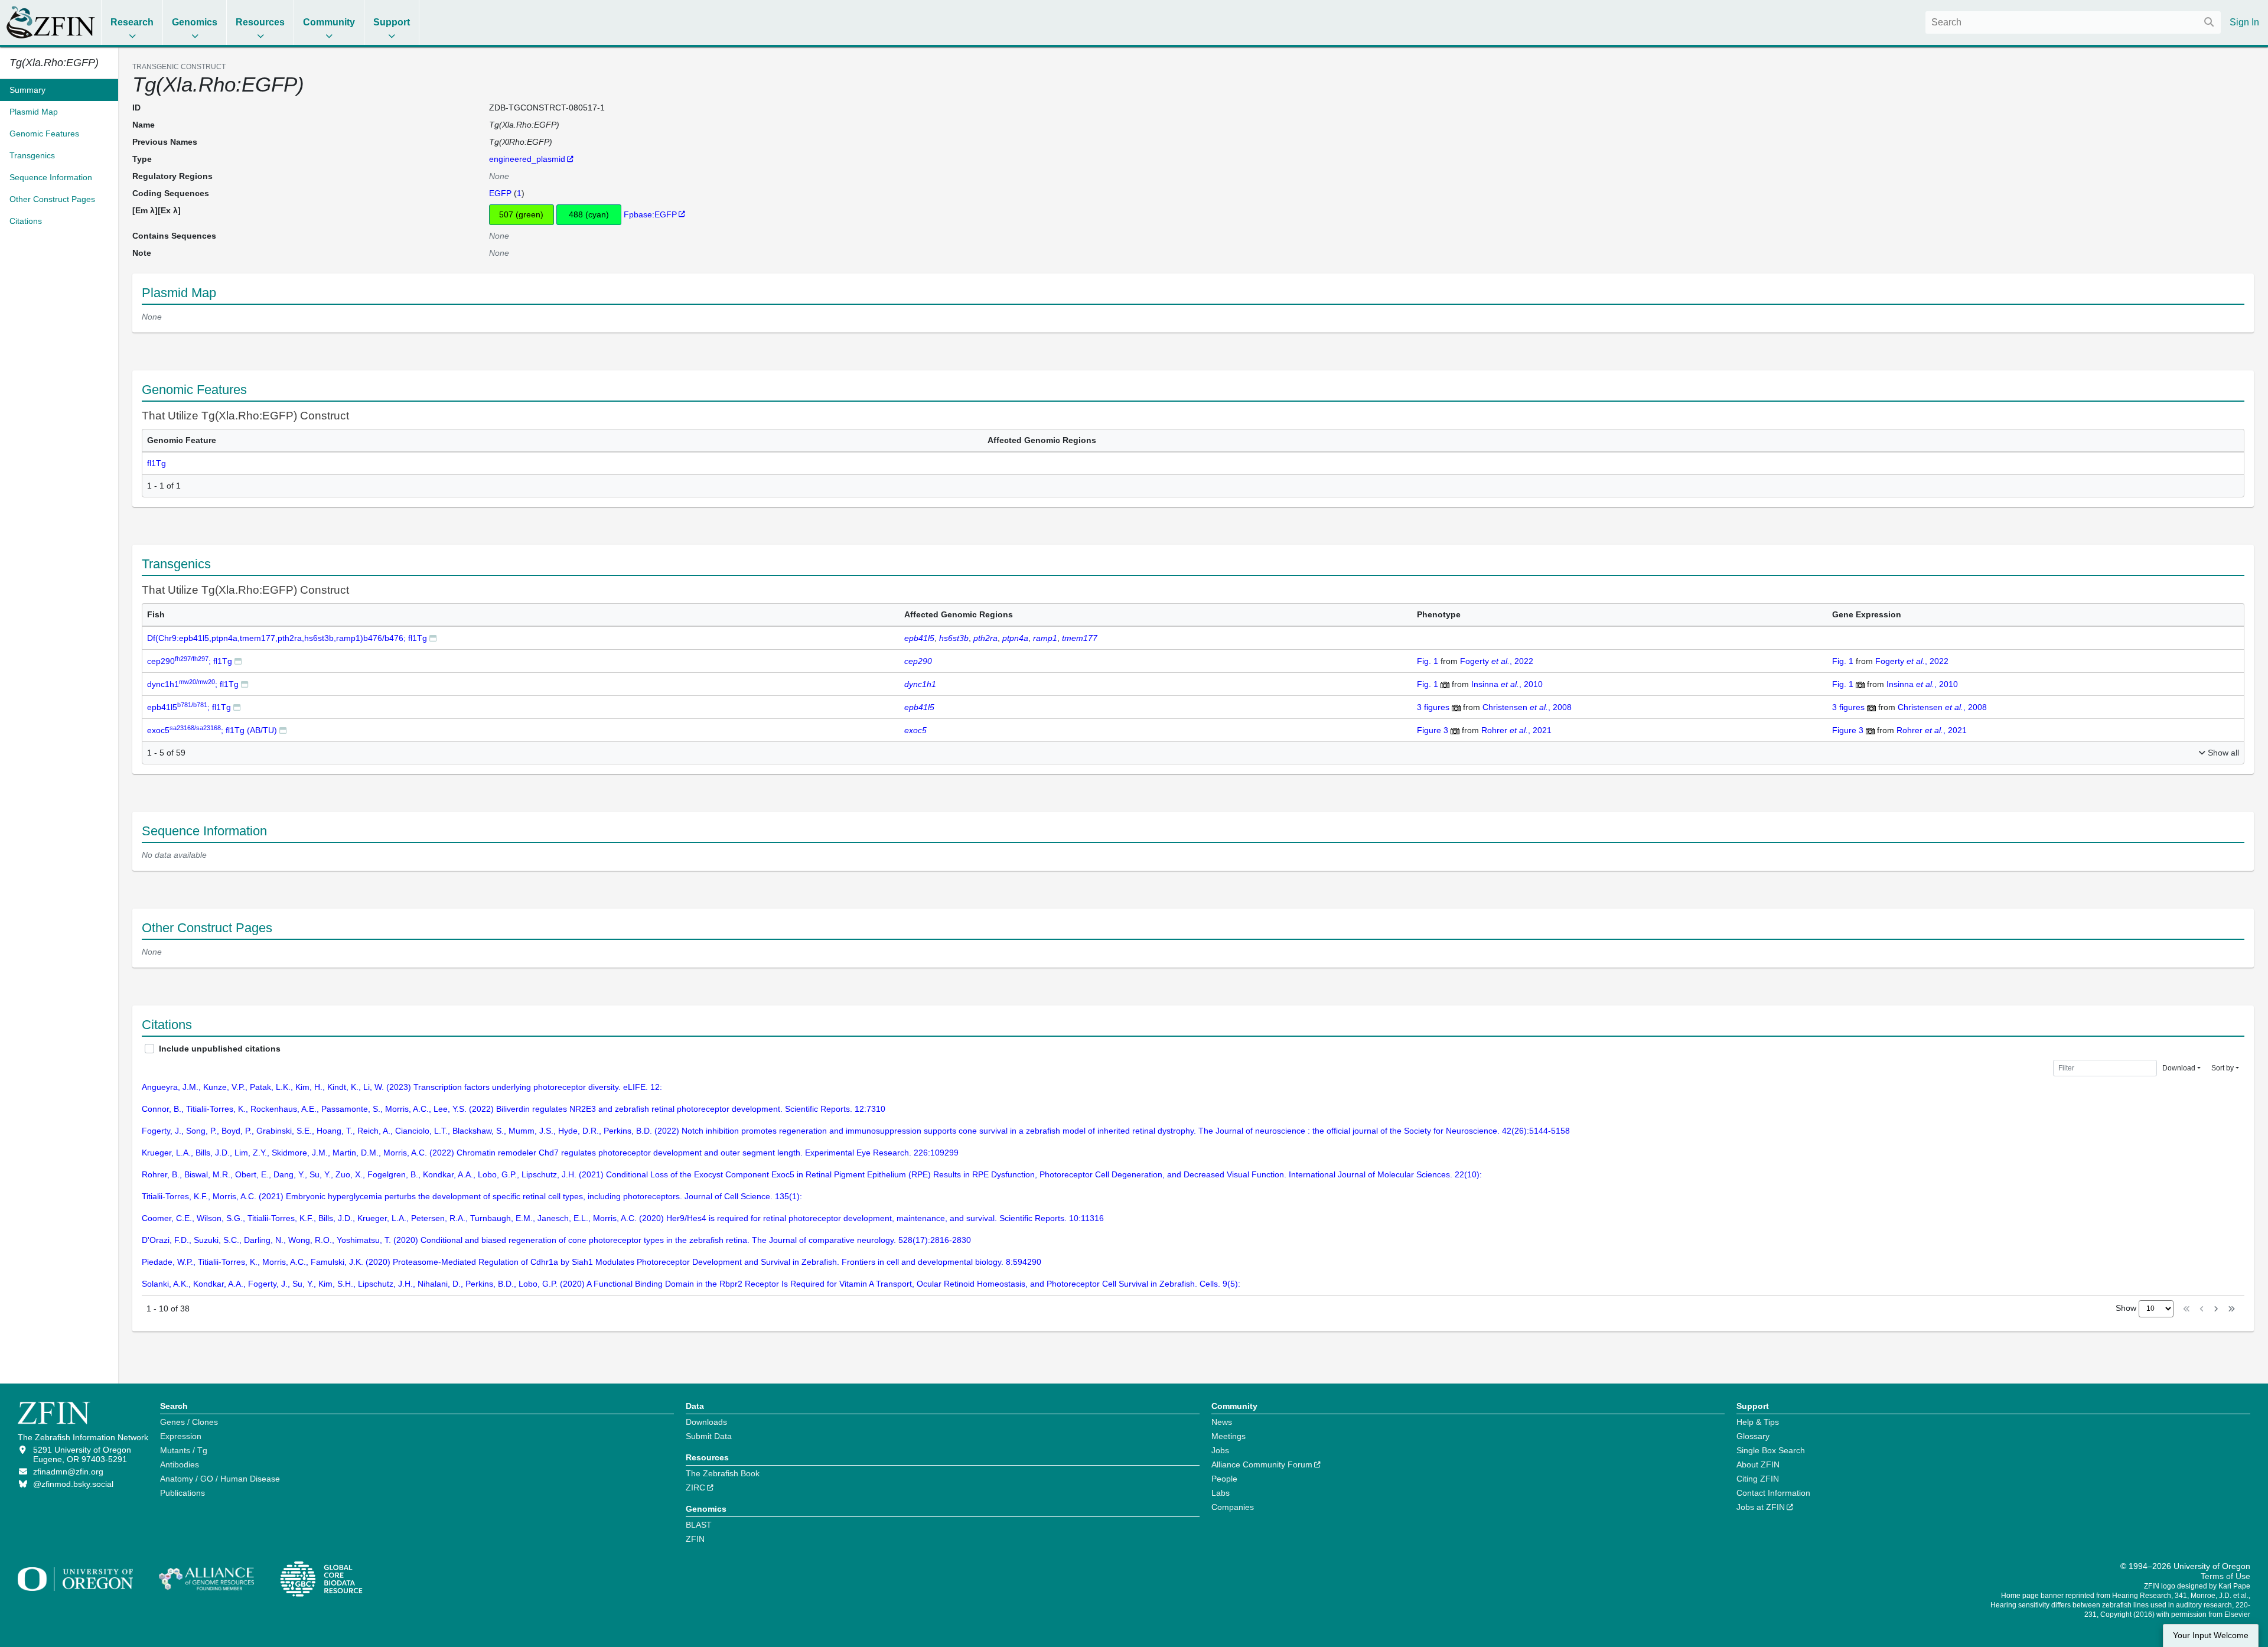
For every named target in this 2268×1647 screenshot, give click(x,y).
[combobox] (2073, 22)
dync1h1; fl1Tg (193, 684)
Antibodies (180, 1464)
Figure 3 (1434, 730)
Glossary (1753, 1436)
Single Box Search (1771, 1450)
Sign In (2244, 22)
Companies (1233, 1507)
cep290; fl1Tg (190, 661)
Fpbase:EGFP (650, 214)
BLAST (699, 1525)
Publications (183, 1493)
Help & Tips (1758, 1422)
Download (2179, 1068)
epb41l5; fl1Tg (189, 707)
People (1224, 1479)
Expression (181, 1436)
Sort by (2223, 1068)
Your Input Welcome (2211, 1635)
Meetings (1228, 1436)
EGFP (500, 193)
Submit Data (709, 1436)
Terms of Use (2225, 1576)
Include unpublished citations (220, 1049)
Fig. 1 (1429, 661)
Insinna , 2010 (1507, 684)
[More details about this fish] (433, 638)
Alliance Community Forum (1262, 1464)
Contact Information (1773, 1493)
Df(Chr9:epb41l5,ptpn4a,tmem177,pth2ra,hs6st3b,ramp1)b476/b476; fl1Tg (287, 638)
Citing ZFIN (1758, 1479)
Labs (1221, 1493)
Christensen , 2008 (1527, 707)
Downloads (706, 1422)
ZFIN (695, 1539)
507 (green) (521, 214)
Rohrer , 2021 (1516, 730)
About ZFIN (1758, 1464)
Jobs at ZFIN (1761, 1507)
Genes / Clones (189, 1422)
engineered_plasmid (527, 159)
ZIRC (695, 1487)
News (1222, 1422)
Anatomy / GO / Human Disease (220, 1479)
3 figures (1434, 707)
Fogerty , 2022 (1497, 661)
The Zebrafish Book (723, 1473)
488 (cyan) (589, 214)
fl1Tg (157, 463)
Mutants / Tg (184, 1450)
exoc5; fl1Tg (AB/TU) (212, 730)
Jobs (1220, 1450)
